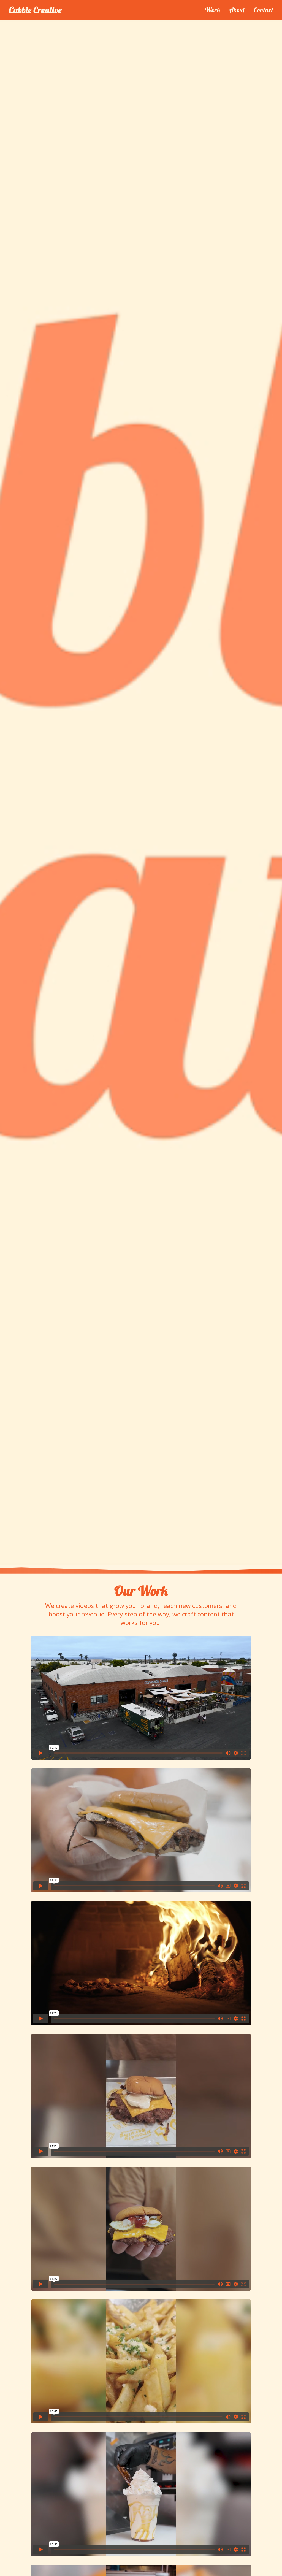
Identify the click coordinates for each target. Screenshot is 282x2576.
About (237, 10)
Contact (263, 10)
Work (212, 10)
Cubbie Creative (35, 10)
